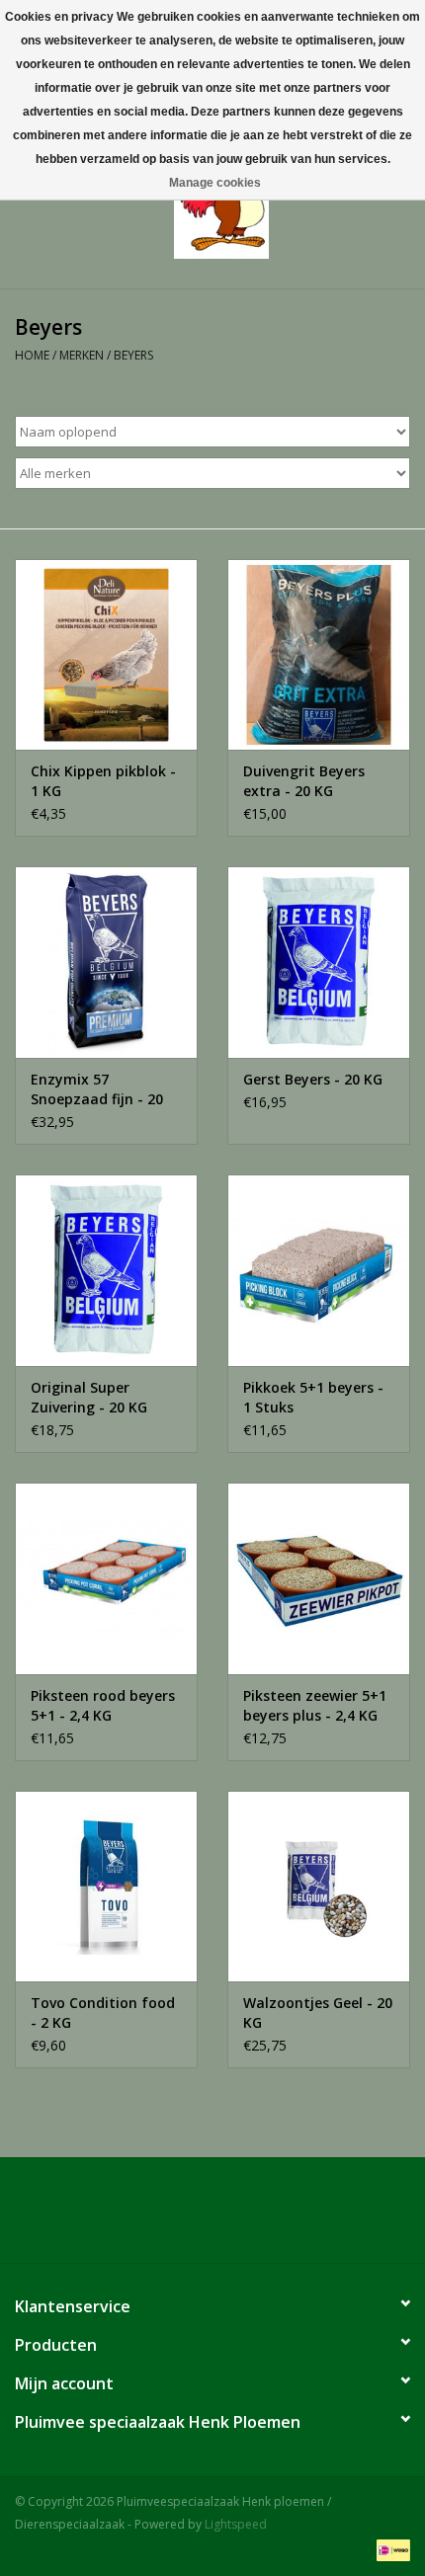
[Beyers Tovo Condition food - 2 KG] (106, 1887)
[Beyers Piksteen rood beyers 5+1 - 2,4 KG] (106, 1578)
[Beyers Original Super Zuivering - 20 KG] (106, 1270)
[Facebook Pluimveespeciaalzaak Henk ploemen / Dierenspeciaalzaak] (212, 2217)
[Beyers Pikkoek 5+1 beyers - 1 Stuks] (319, 1270)
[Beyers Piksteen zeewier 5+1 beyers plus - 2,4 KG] (319, 1578)
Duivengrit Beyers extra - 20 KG (304, 781)
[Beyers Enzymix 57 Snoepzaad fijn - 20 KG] (106, 962)
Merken (82, 355)
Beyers (133, 355)
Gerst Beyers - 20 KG (313, 1079)
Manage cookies (215, 183)
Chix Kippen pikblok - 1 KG (103, 781)
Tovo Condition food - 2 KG (103, 2012)
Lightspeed (236, 2524)
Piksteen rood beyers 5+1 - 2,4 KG (103, 1705)
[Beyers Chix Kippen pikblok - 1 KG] (106, 655)
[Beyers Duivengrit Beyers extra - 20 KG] (319, 655)
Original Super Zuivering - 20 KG (89, 1397)
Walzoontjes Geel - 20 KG (318, 2012)
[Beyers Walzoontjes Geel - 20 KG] (319, 1887)
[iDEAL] (390, 2549)
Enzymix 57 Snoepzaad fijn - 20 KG (97, 1089)
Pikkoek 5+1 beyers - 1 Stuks (313, 1397)
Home (32, 355)
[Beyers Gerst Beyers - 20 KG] (319, 962)
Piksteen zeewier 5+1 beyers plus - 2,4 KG (315, 1705)
